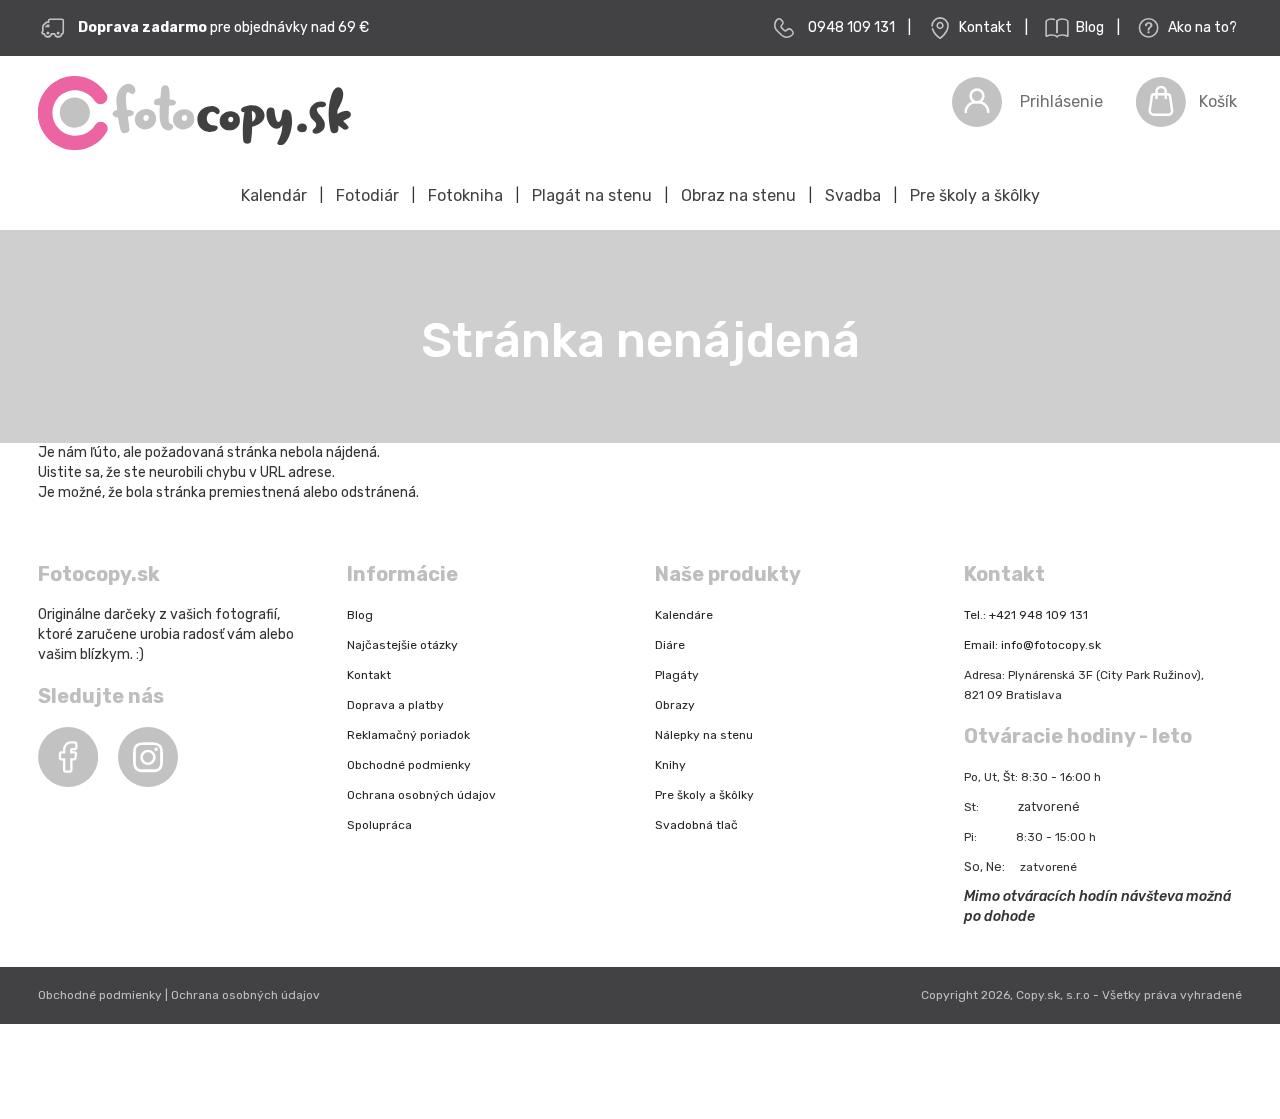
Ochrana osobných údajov (421, 795)
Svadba (853, 195)
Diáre (670, 645)
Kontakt (984, 27)
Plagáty (677, 675)
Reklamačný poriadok (408, 735)
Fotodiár (367, 195)
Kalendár (274, 195)
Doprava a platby (395, 705)
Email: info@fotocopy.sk (1032, 645)
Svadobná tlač (696, 825)
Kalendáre (684, 615)
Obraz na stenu (738, 195)
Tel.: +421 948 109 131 (1026, 615)
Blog (1088, 27)
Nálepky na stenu (704, 735)
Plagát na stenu (592, 195)
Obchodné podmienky (409, 765)
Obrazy (675, 705)
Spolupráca (379, 825)
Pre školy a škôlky (975, 195)
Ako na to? (1201, 27)
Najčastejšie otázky (402, 645)
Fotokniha (465, 195)
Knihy (670, 765)
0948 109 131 (851, 27)
